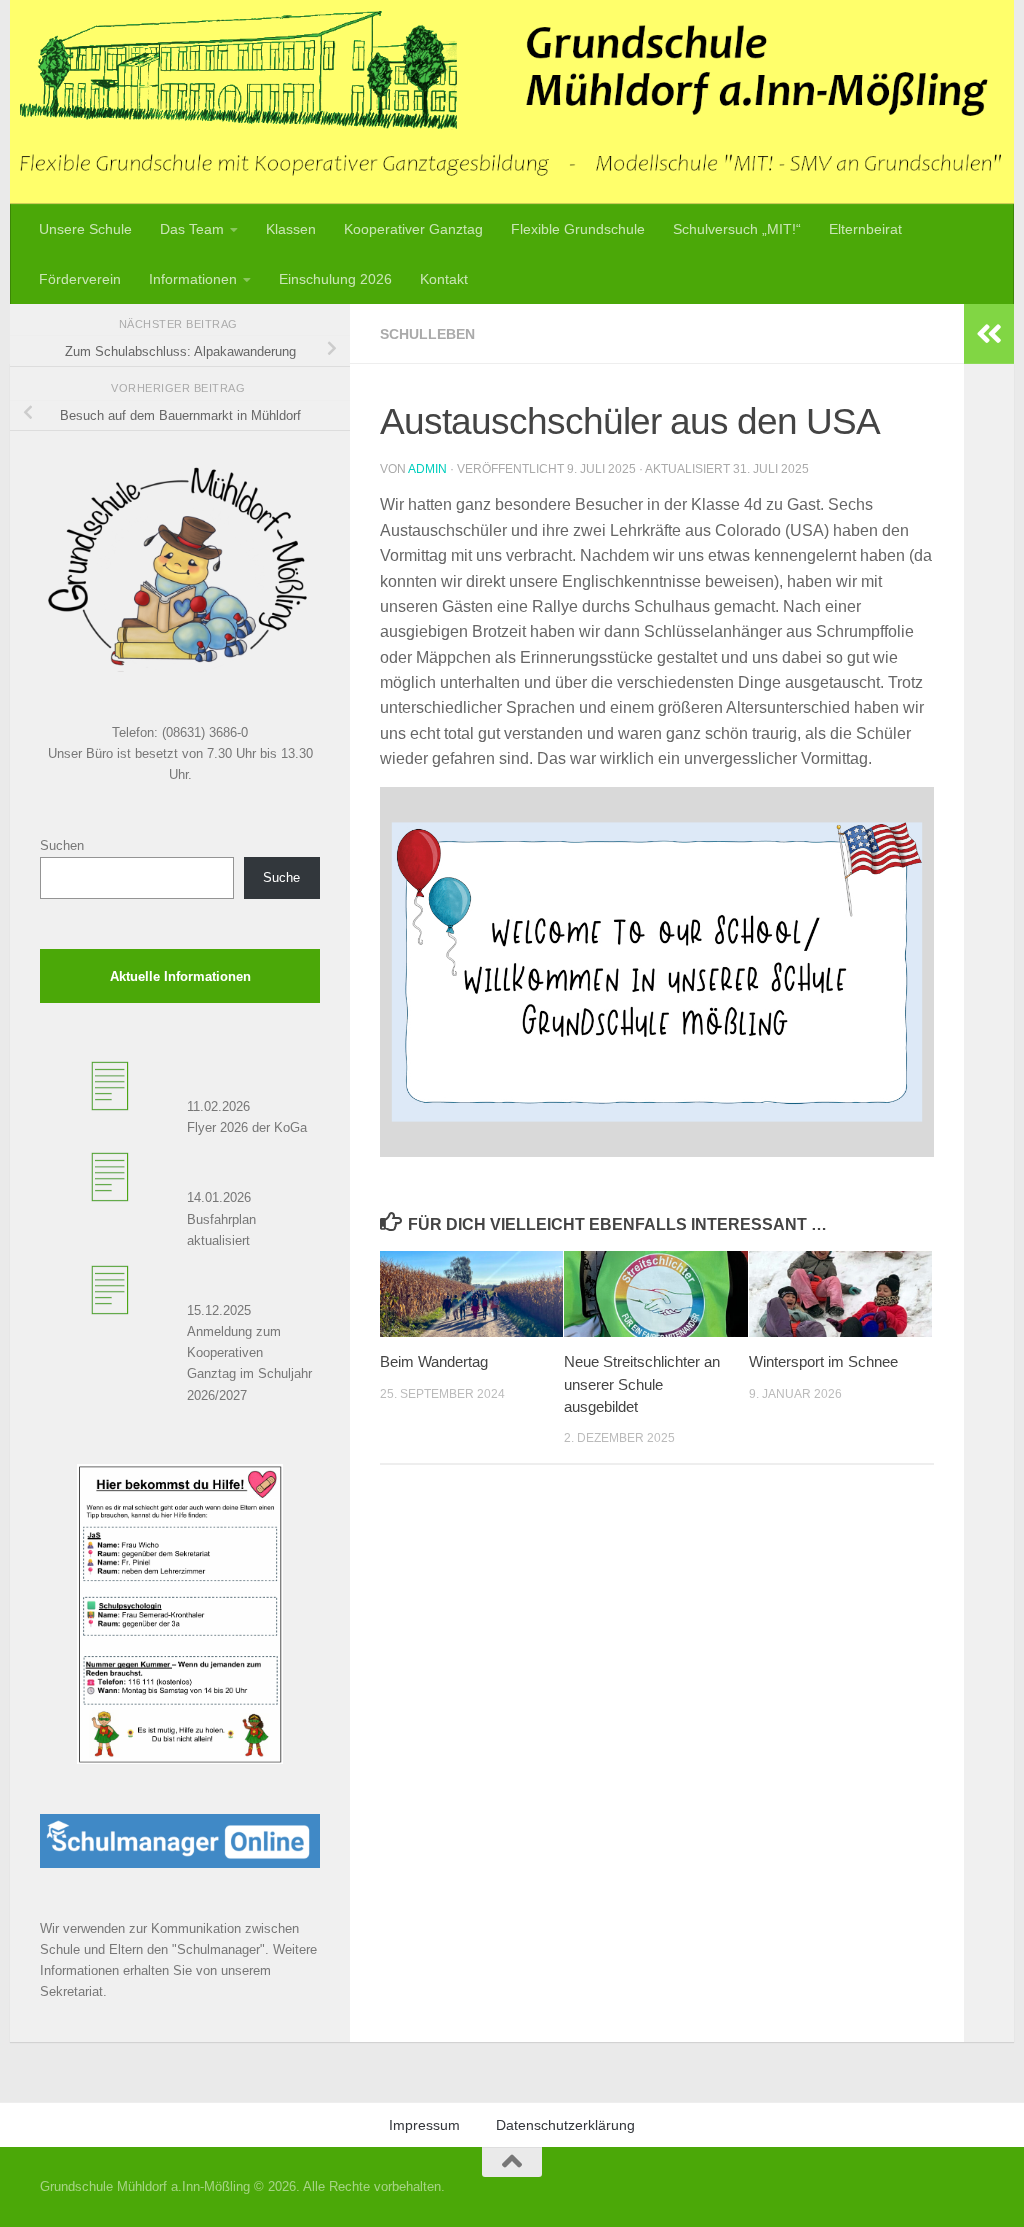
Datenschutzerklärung (565, 2125)
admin (427, 469)
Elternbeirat (865, 229)
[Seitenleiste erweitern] (989, 334)
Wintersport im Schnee (823, 1361)
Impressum (424, 2125)
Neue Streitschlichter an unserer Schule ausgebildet (642, 1384)
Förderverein (80, 279)
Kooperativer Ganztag (413, 229)
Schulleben (427, 334)
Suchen (62, 845)
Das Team (192, 229)
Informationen (193, 279)
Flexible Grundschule (578, 229)
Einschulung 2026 (335, 279)
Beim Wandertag (434, 1361)
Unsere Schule (85, 229)
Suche (281, 877)
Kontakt (444, 279)
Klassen (291, 229)
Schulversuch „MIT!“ (737, 229)
